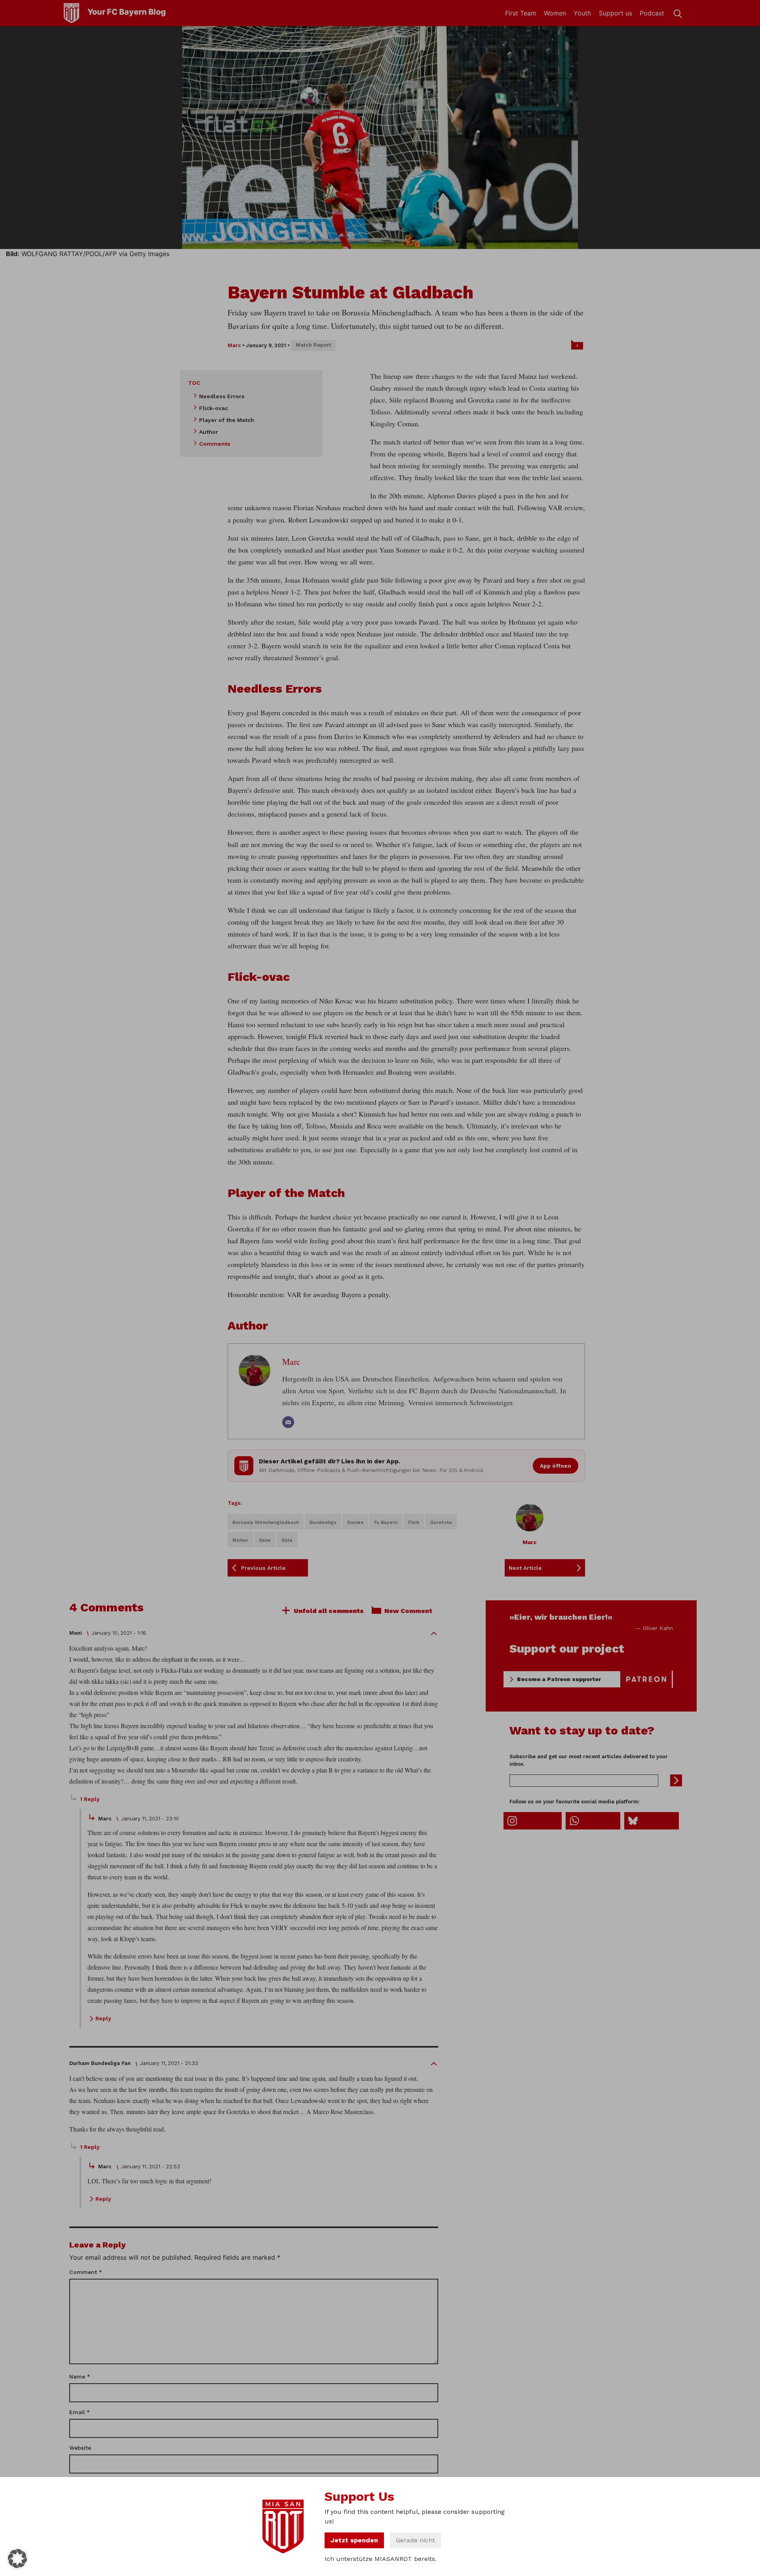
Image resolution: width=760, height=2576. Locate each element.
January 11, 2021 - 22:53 (151, 2167)
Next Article (525, 1568)
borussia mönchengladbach (266, 1522)
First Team (521, 13)
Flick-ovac (214, 408)
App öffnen (556, 1466)
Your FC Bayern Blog (127, 12)
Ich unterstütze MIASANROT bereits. (381, 2559)
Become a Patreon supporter (559, 1679)
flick (414, 1522)
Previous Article (263, 1568)
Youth (582, 13)
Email (80, 2412)
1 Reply (90, 1799)
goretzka (441, 1522)
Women (555, 13)
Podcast (652, 13)
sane (265, 1540)
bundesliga (323, 1522)
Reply (103, 2018)
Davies (355, 1522)
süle (287, 1540)
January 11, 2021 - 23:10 (150, 1819)
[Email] (288, 1422)
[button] (17, 2559)
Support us (616, 13)
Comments (215, 444)
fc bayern (386, 1522)
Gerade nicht (415, 2540)
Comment (86, 2272)
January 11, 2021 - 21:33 (169, 2063)
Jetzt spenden (354, 2540)
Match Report (313, 345)
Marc (234, 345)
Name (80, 2377)
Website (80, 2448)
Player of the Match (227, 420)
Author (209, 432)
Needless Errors (222, 396)
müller (240, 1540)
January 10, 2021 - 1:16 (119, 1633)
